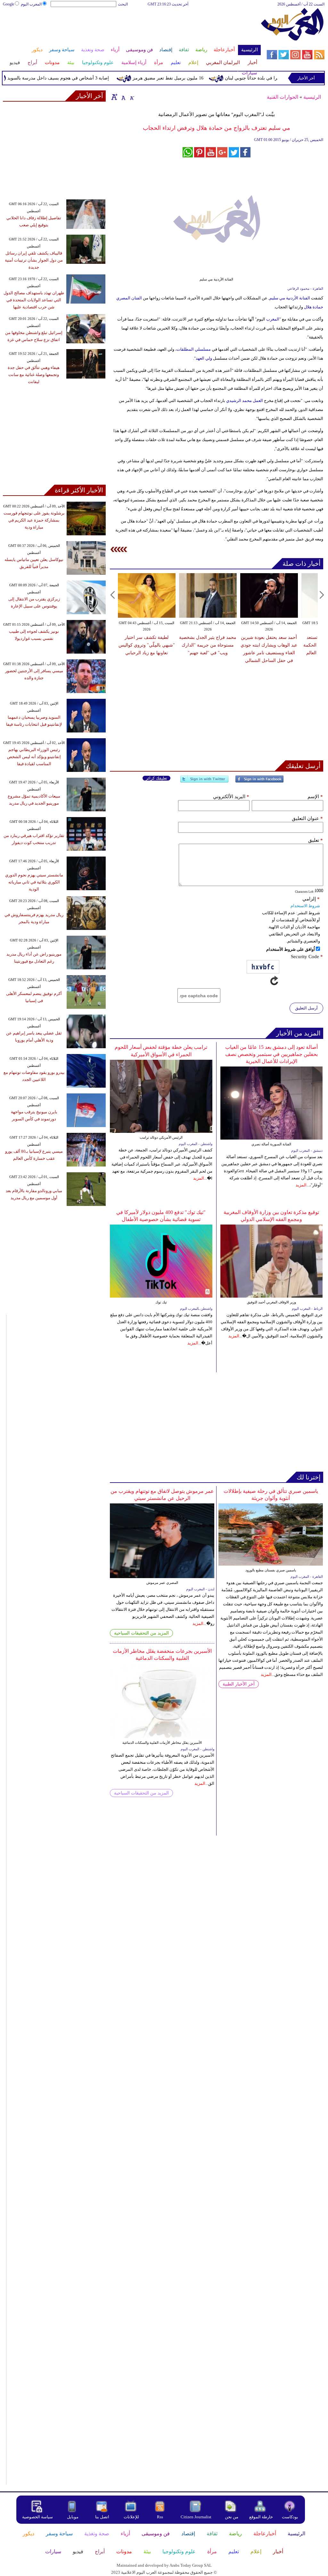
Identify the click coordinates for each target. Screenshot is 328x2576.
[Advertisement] (131, 28)
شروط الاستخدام (305, 906)
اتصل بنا (102, 2517)
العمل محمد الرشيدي (244, 401)
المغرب (273, 319)
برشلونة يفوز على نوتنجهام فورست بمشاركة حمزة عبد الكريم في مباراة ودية (34, 520)
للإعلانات (131, 2517)
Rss (160, 2517)
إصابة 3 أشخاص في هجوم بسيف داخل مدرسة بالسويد (79, 78)
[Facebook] (259, 782)
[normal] (123, 97)
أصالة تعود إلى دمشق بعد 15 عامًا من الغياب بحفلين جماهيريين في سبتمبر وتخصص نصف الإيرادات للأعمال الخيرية (271, 1054)
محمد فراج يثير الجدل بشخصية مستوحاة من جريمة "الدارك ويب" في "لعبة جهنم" (208, 645)
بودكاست (290, 2517)
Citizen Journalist (196, 2517)
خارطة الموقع (261, 2517)
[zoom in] (114, 97)
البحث (123, 4)
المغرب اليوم (31, 4)
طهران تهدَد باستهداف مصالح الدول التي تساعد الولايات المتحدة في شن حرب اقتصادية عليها (34, 300)
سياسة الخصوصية (37, 2517)
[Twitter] (204, 782)
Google (8, 4)
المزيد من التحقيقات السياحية (141, 1633)
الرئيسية (312, 97)
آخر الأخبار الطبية (239, 1684)
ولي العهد (204, 358)
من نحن (232, 2517)
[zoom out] (132, 97)
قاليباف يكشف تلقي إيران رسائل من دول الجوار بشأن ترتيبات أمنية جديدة (34, 260)
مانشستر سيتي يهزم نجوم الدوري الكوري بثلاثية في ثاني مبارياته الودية (34, 882)
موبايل (73, 2517)
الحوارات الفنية (283, 97)
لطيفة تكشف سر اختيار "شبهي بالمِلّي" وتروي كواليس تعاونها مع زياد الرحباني (147, 645)
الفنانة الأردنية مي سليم (290, 298)
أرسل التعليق (306, 1008)
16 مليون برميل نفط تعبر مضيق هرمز (189, 78)
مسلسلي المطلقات (194, 349)
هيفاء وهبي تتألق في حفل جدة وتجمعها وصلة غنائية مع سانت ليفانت (34, 375)
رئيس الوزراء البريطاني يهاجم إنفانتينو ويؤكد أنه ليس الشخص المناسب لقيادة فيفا (34, 757)
